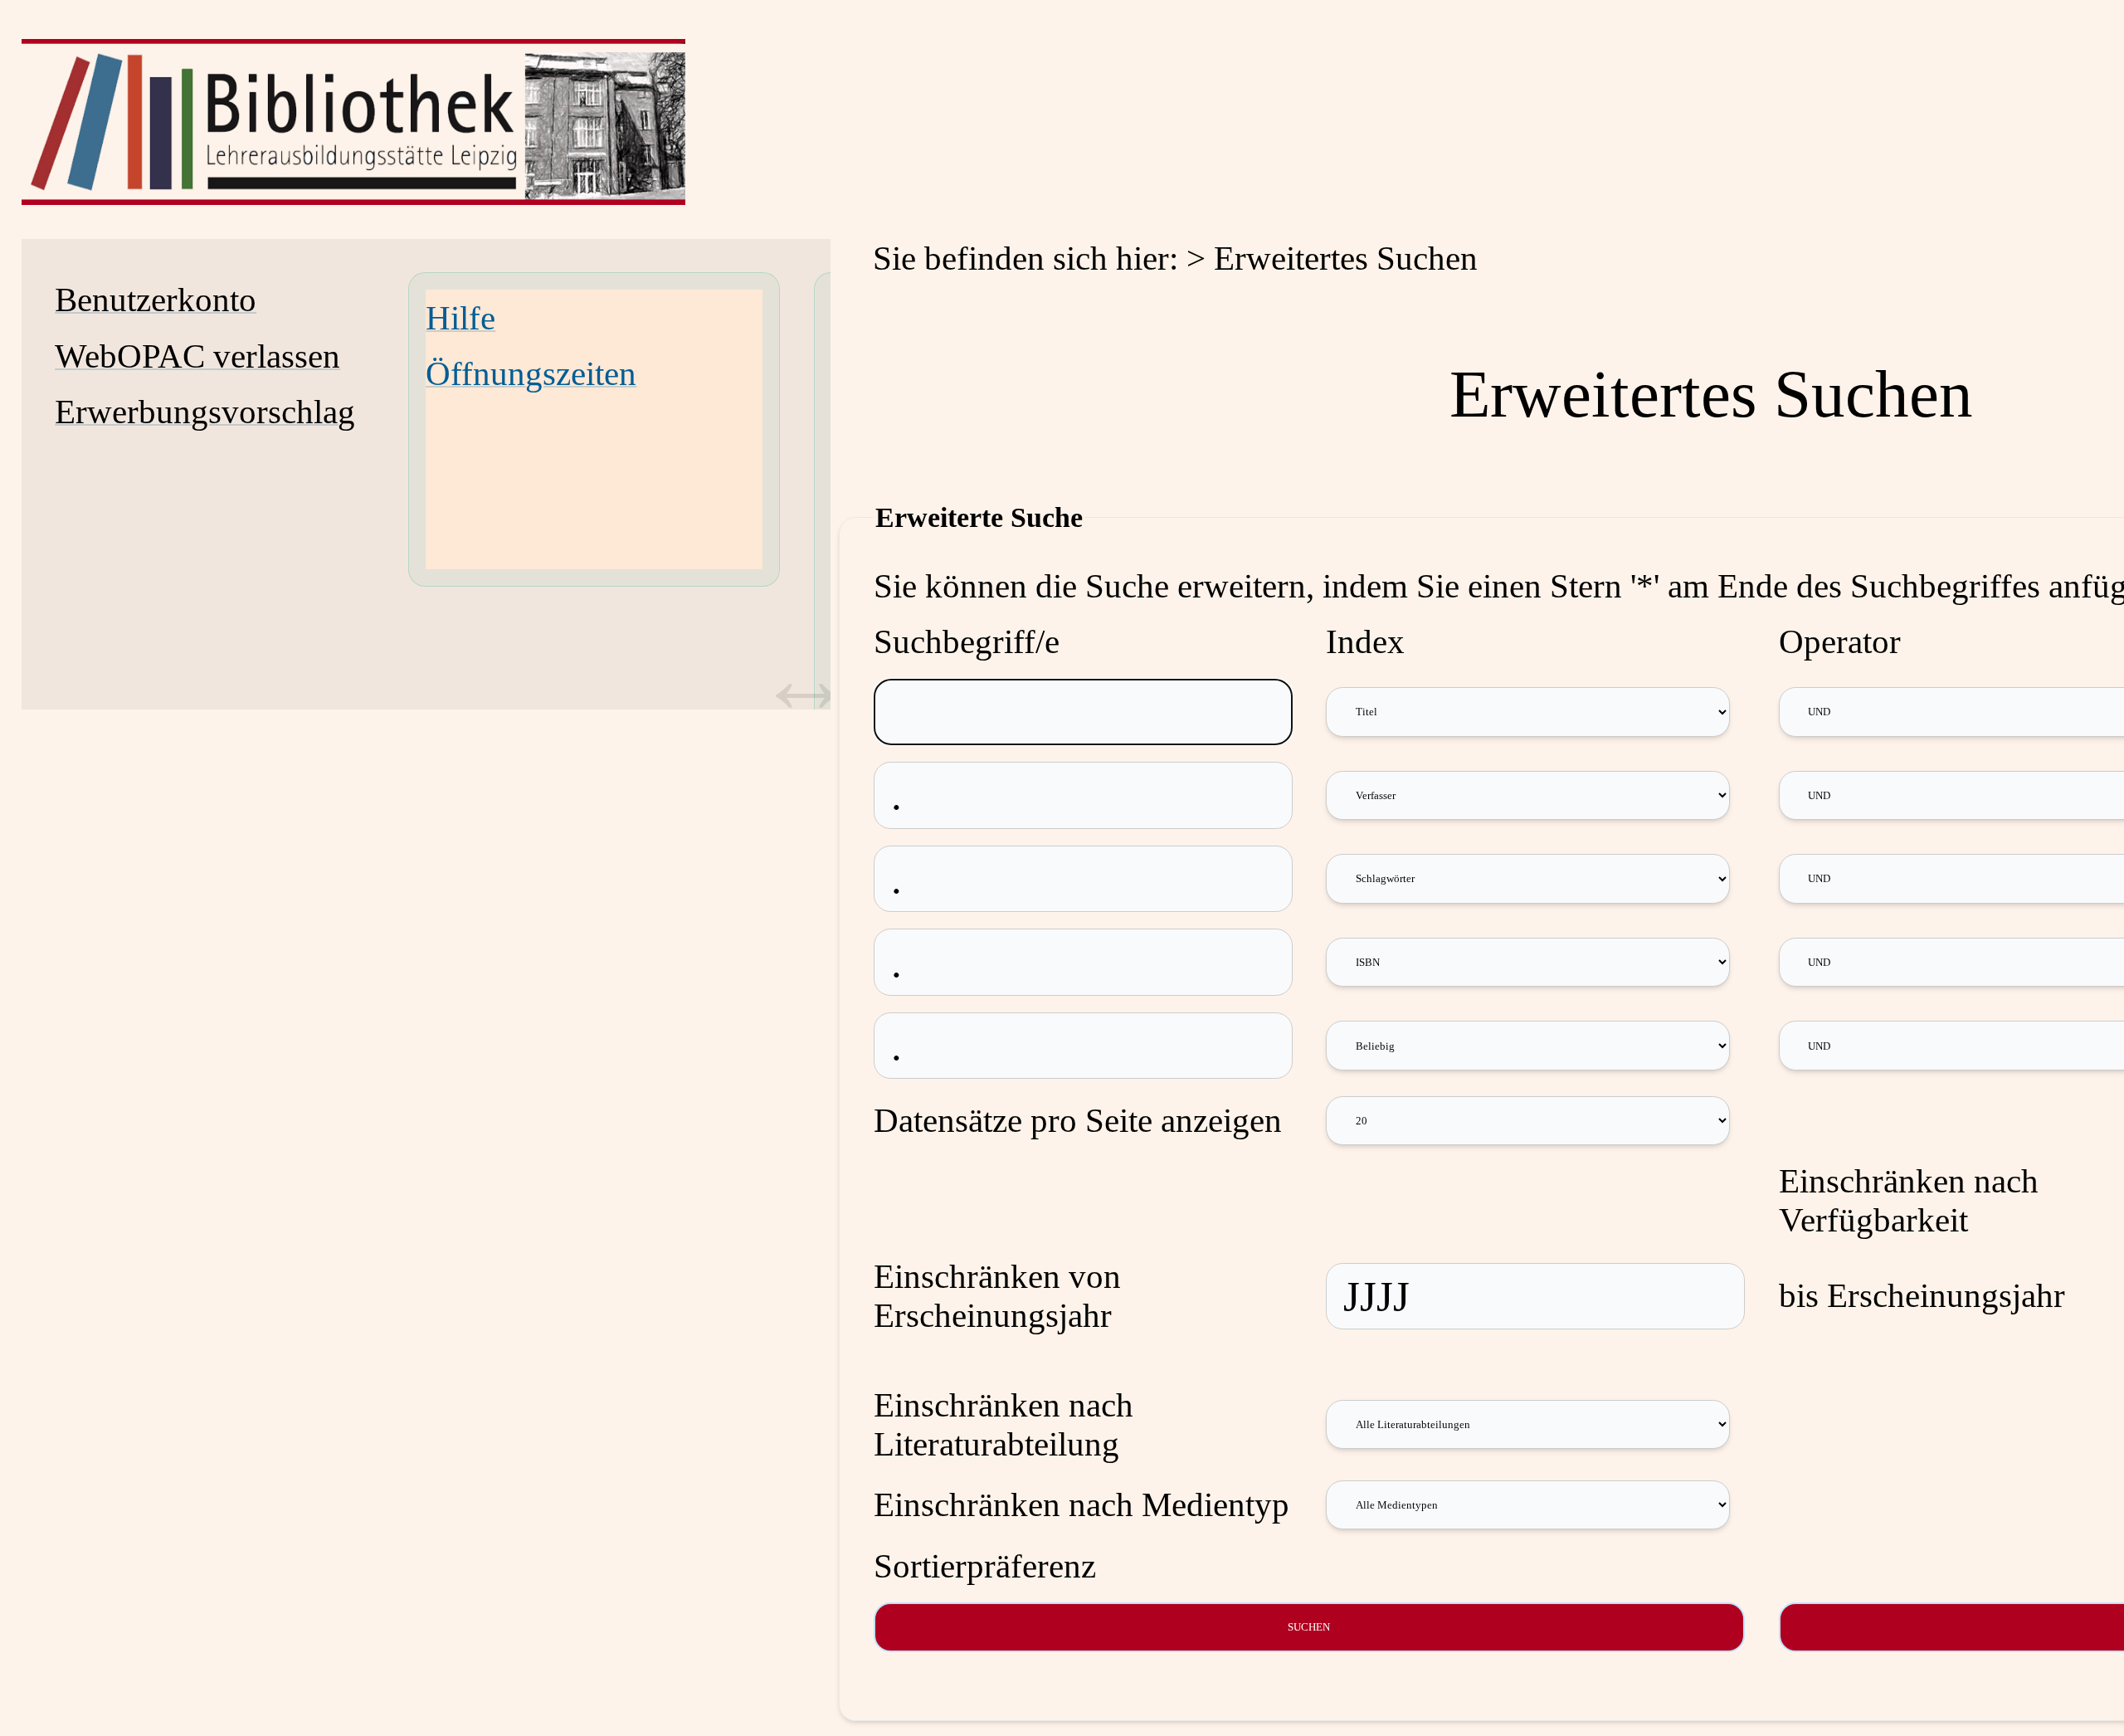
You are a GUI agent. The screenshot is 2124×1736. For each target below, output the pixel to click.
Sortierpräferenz (985, 1566)
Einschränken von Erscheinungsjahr (997, 1296)
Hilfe (460, 318)
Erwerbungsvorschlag (205, 412)
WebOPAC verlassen (197, 356)
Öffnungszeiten (531, 374)
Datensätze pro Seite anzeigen (1078, 1121)
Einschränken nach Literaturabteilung (1004, 1425)
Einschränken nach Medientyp (1081, 1505)
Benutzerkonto (156, 300)
